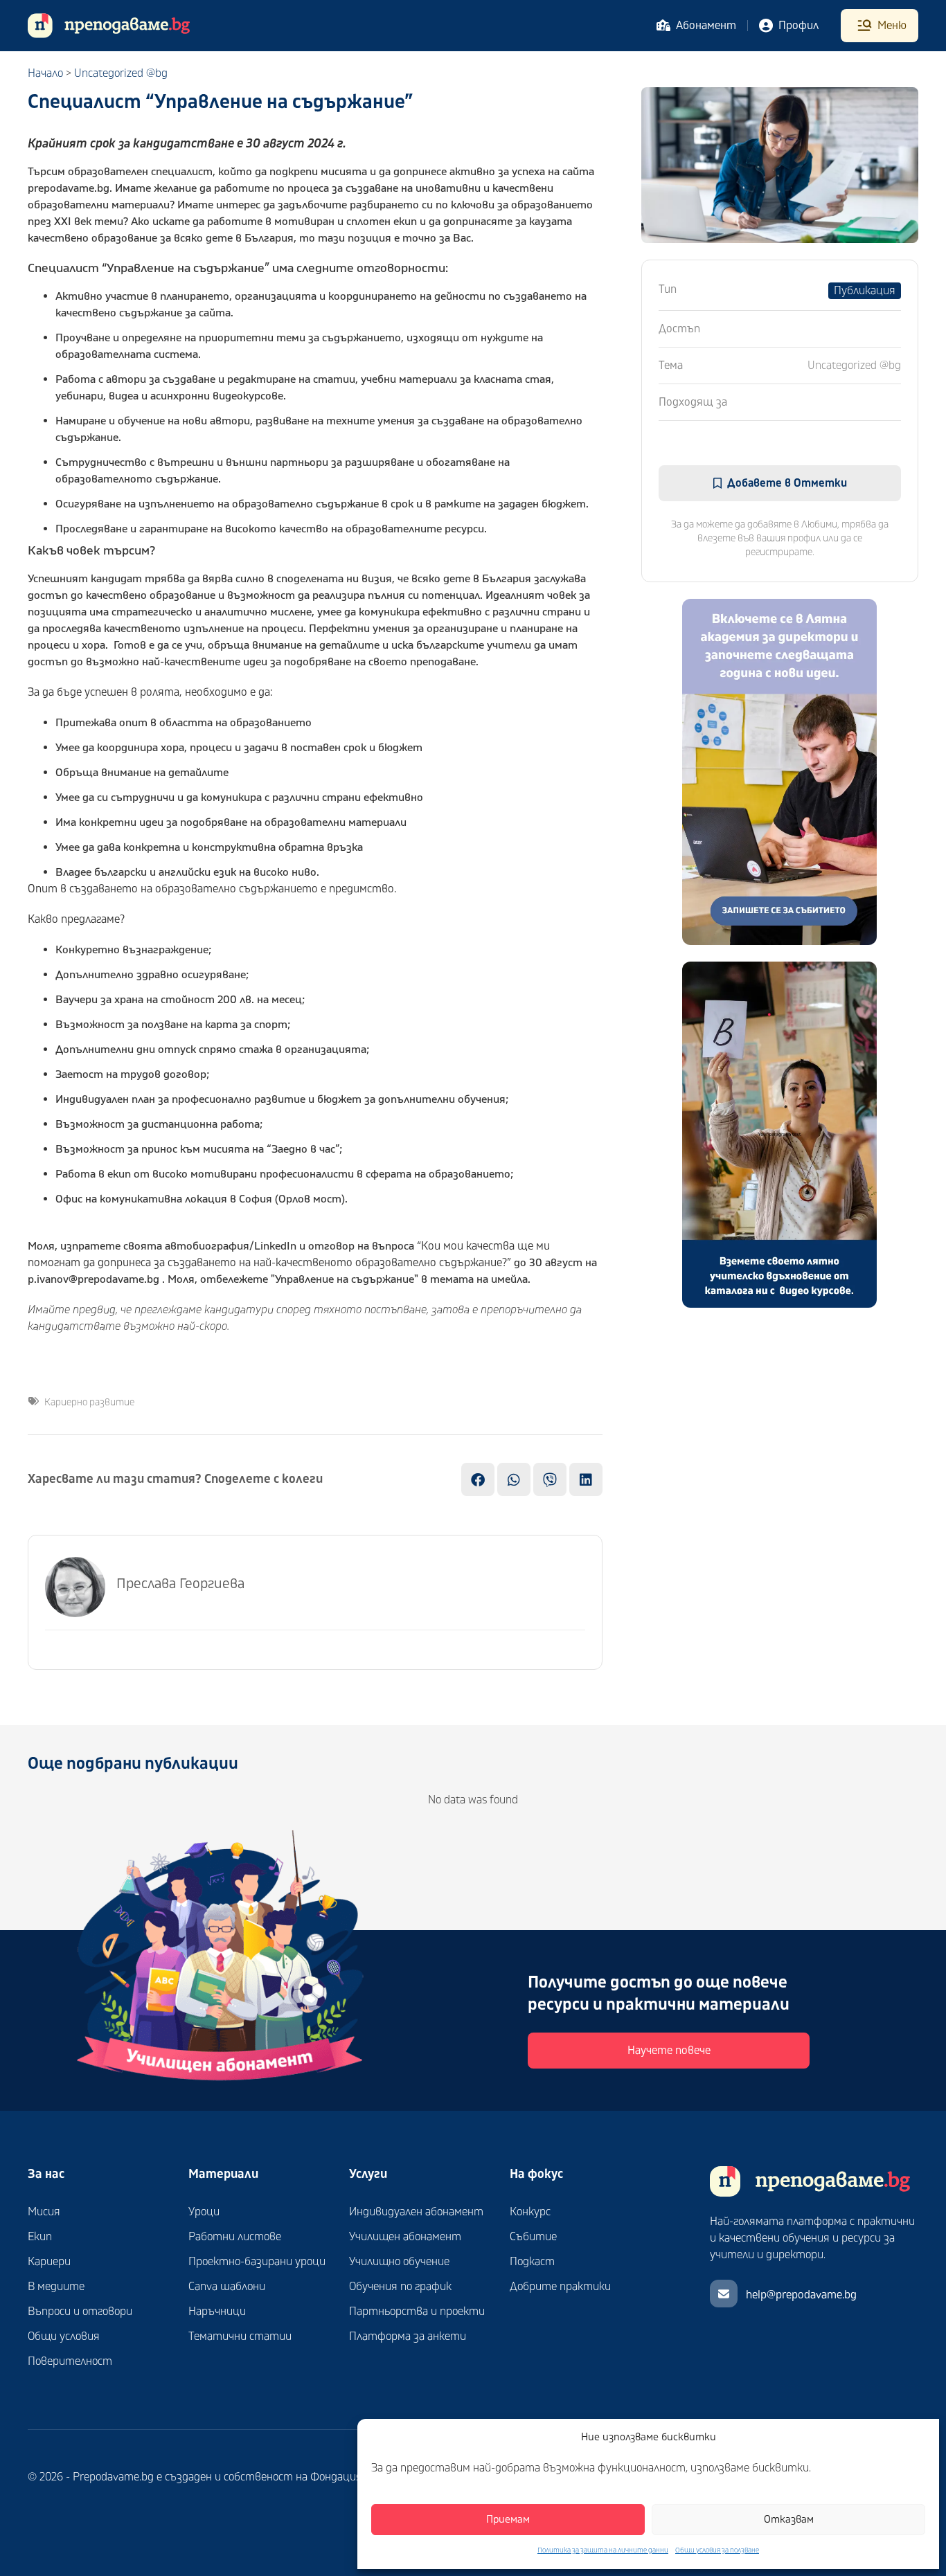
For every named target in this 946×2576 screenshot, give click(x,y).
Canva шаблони (227, 2287)
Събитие (533, 2237)
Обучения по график (400, 2287)
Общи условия (64, 2336)
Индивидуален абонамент (416, 2212)
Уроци (204, 2212)
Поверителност (70, 2361)
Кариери (49, 2262)
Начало (45, 73)
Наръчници (217, 2312)
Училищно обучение (399, 2262)
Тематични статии (240, 2336)
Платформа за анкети (408, 2336)
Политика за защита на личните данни (603, 2550)
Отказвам (789, 2520)
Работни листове (235, 2237)
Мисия (44, 2212)
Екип (40, 2237)
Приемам (508, 2520)
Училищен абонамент (405, 2237)
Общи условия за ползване (717, 2550)
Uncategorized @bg (121, 73)
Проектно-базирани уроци (257, 2262)
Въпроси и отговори (80, 2312)
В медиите (56, 2287)
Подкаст (532, 2262)
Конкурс (530, 2212)
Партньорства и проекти (417, 2312)
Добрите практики (560, 2287)
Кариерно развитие (89, 1402)
